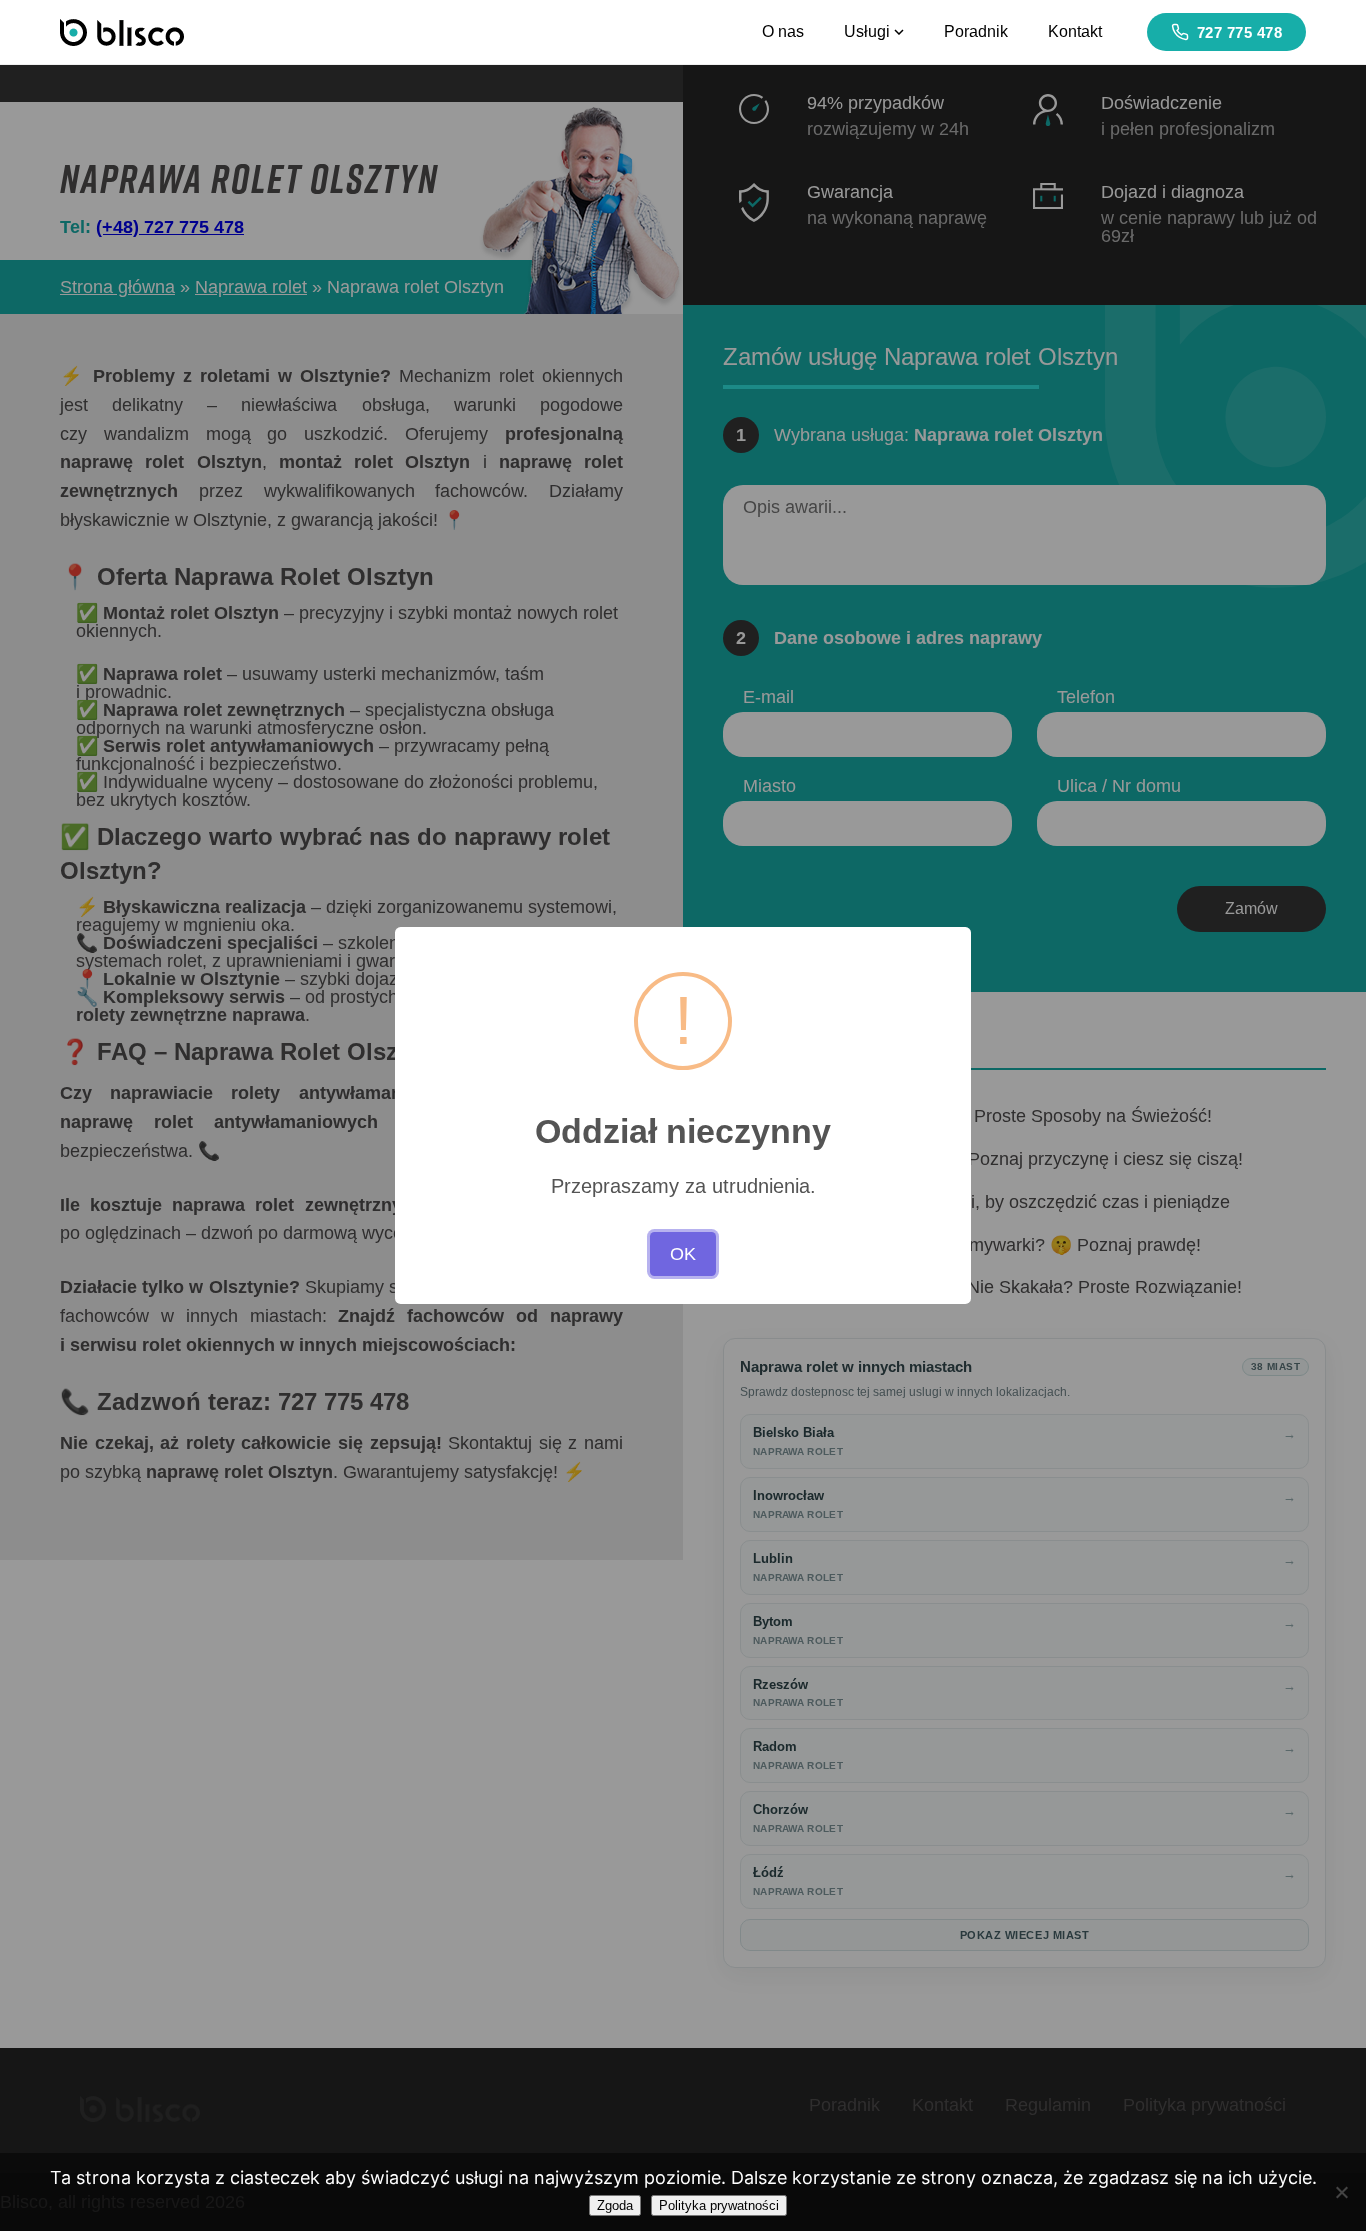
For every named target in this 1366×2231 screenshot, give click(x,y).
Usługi (867, 31)
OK (683, 1254)
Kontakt (1075, 31)
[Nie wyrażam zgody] (1341, 2192)
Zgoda (615, 2205)
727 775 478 (1240, 32)
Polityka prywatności (719, 2205)
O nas (783, 31)
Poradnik (976, 31)
